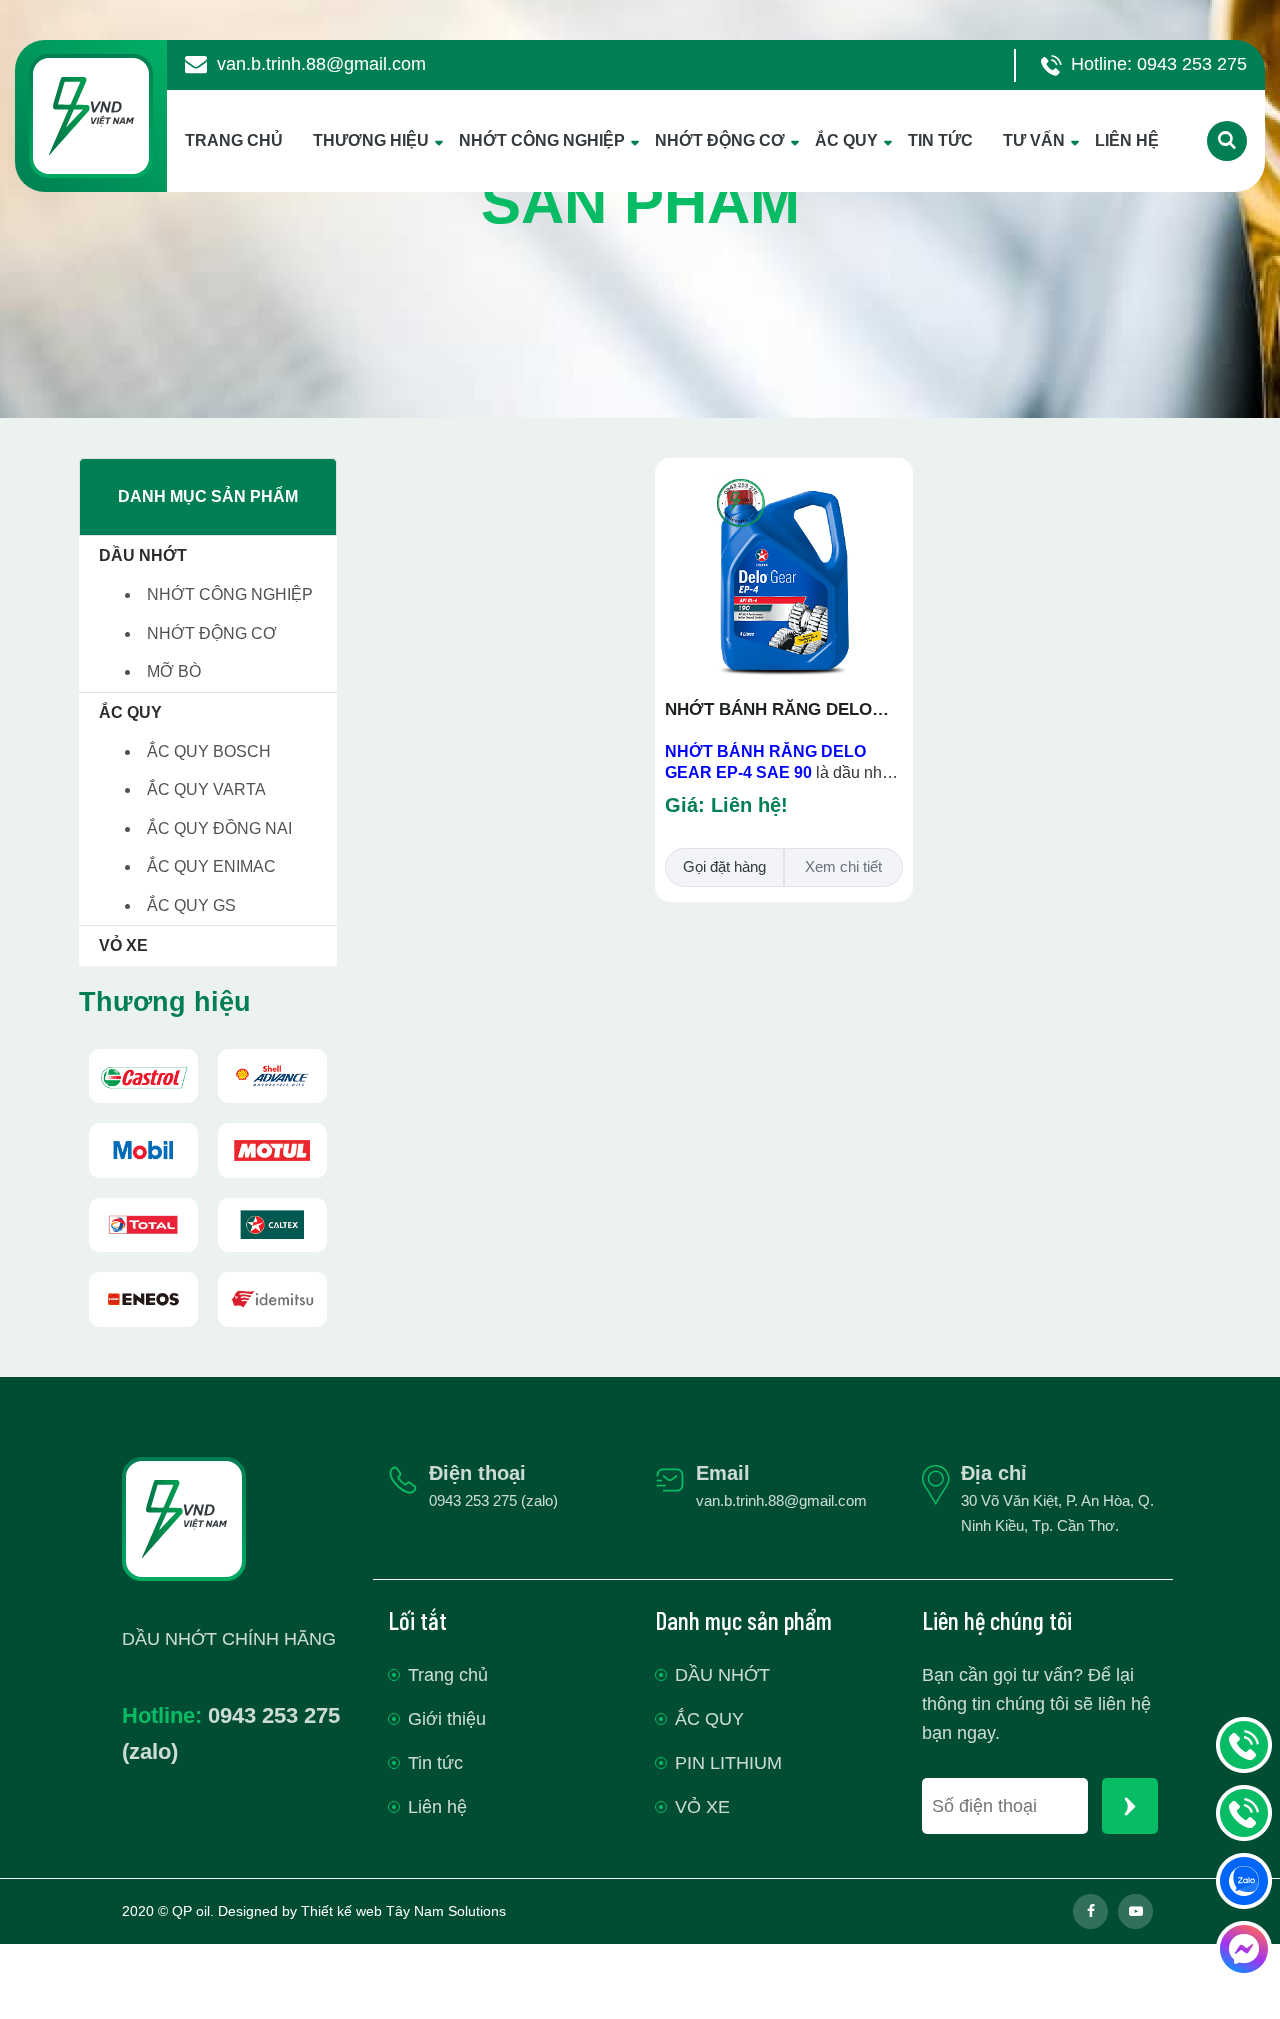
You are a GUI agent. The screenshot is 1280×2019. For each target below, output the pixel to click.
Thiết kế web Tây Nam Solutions (403, 1911)
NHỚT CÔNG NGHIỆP (542, 140)
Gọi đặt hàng (724, 866)
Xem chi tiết (843, 866)
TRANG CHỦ (234, 140)
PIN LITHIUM (728, 1763)
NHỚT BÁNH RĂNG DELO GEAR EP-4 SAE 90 (768, 711)
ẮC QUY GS (191, 905)
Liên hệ (437, 1807)
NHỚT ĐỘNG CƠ (720, 140)
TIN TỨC (940, 140)
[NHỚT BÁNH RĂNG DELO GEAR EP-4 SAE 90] (784, 477)
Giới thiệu (447, 1719)
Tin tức (435, 1763)
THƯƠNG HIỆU (371, 140)
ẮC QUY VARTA (206, 789)
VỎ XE (123, 945)
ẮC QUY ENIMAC (211, 866)
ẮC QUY (846, 140)
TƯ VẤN (1034, 140)
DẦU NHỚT (143, 555)
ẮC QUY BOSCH (209, 751)
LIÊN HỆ (1127, 140)
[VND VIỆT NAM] (143, 1076)
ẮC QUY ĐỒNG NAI (219, 828)
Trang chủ (448, 1675)
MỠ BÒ (174, 671)
